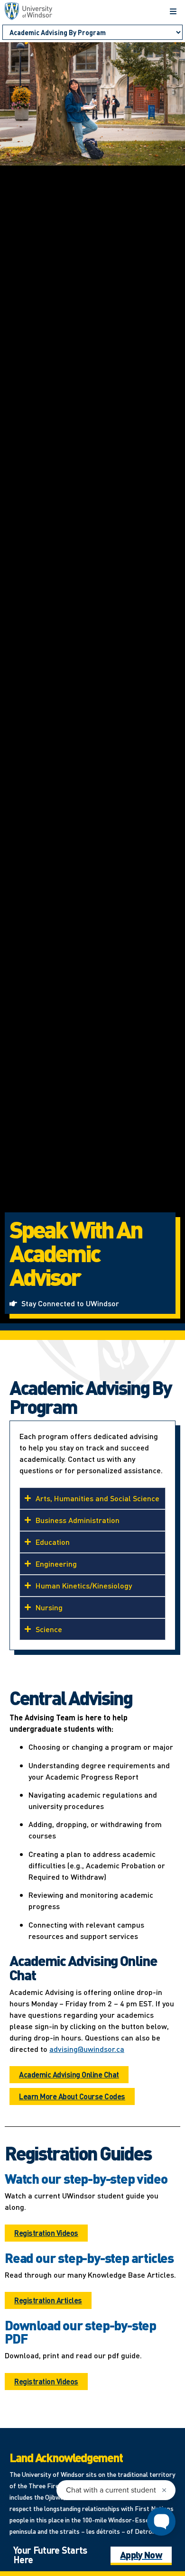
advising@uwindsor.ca (87, 2049)
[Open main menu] (173, 11)
